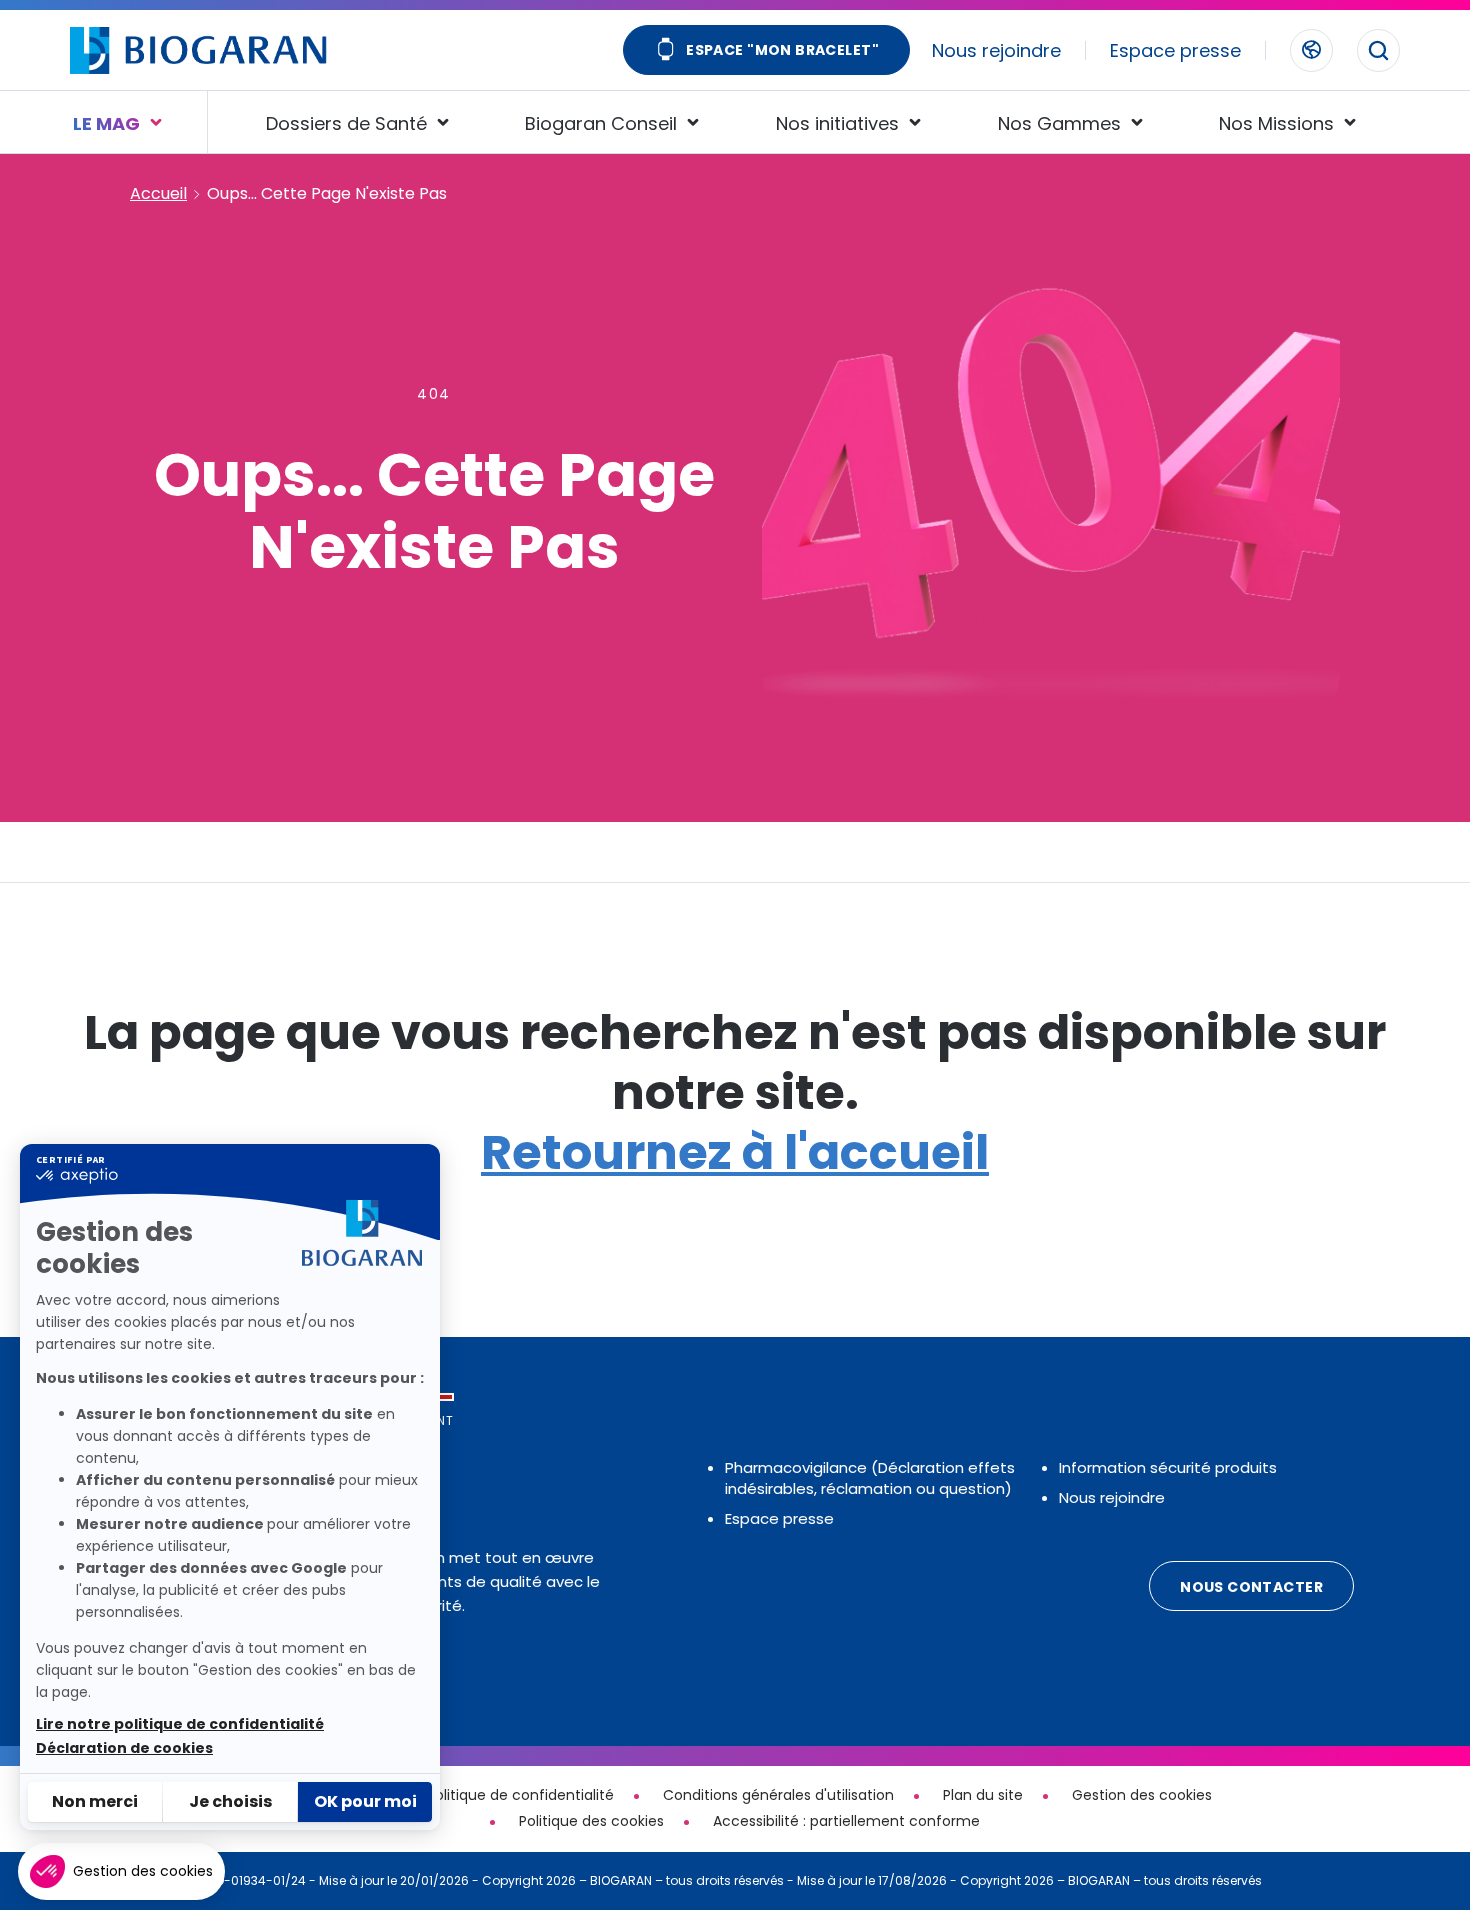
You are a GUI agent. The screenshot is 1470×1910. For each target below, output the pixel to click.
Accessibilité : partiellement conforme (846, 1821)
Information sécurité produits (1168, 1467)
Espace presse (1175, 50)
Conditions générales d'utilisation (778, 1795)
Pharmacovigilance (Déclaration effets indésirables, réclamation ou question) (870, 1478)
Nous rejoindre (996, 50)
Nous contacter (1251, 1587)
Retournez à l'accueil (735, 1152)
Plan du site (983, 1795)
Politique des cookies (591, 1821)
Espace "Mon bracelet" (782, 50)
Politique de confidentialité (520, 1795)
